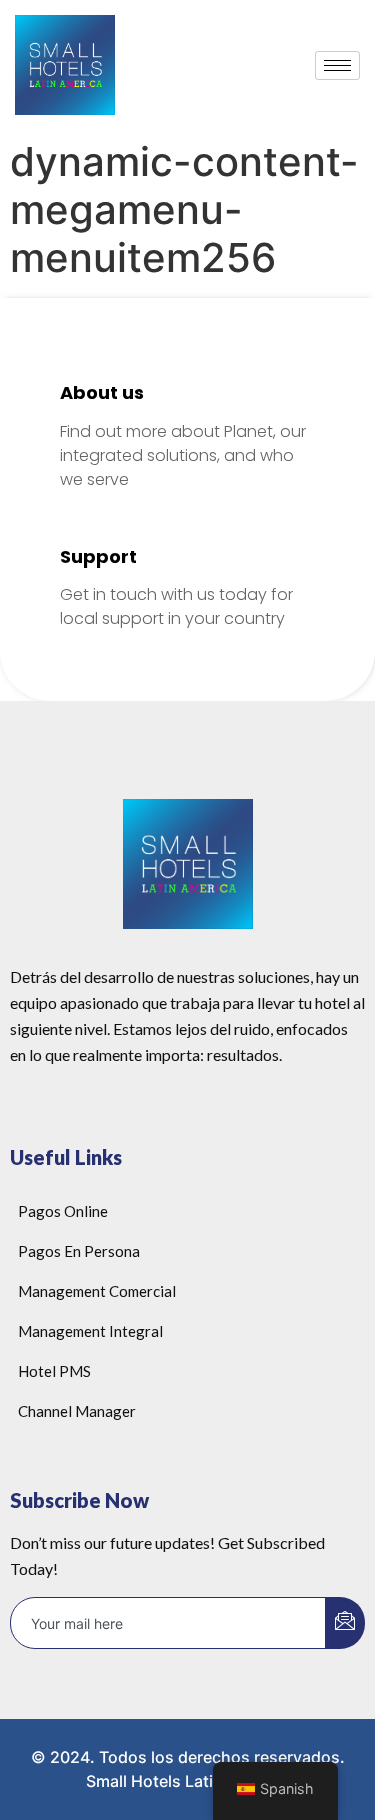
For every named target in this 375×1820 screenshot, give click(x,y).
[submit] (345, 1623)
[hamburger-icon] (337, 65)
